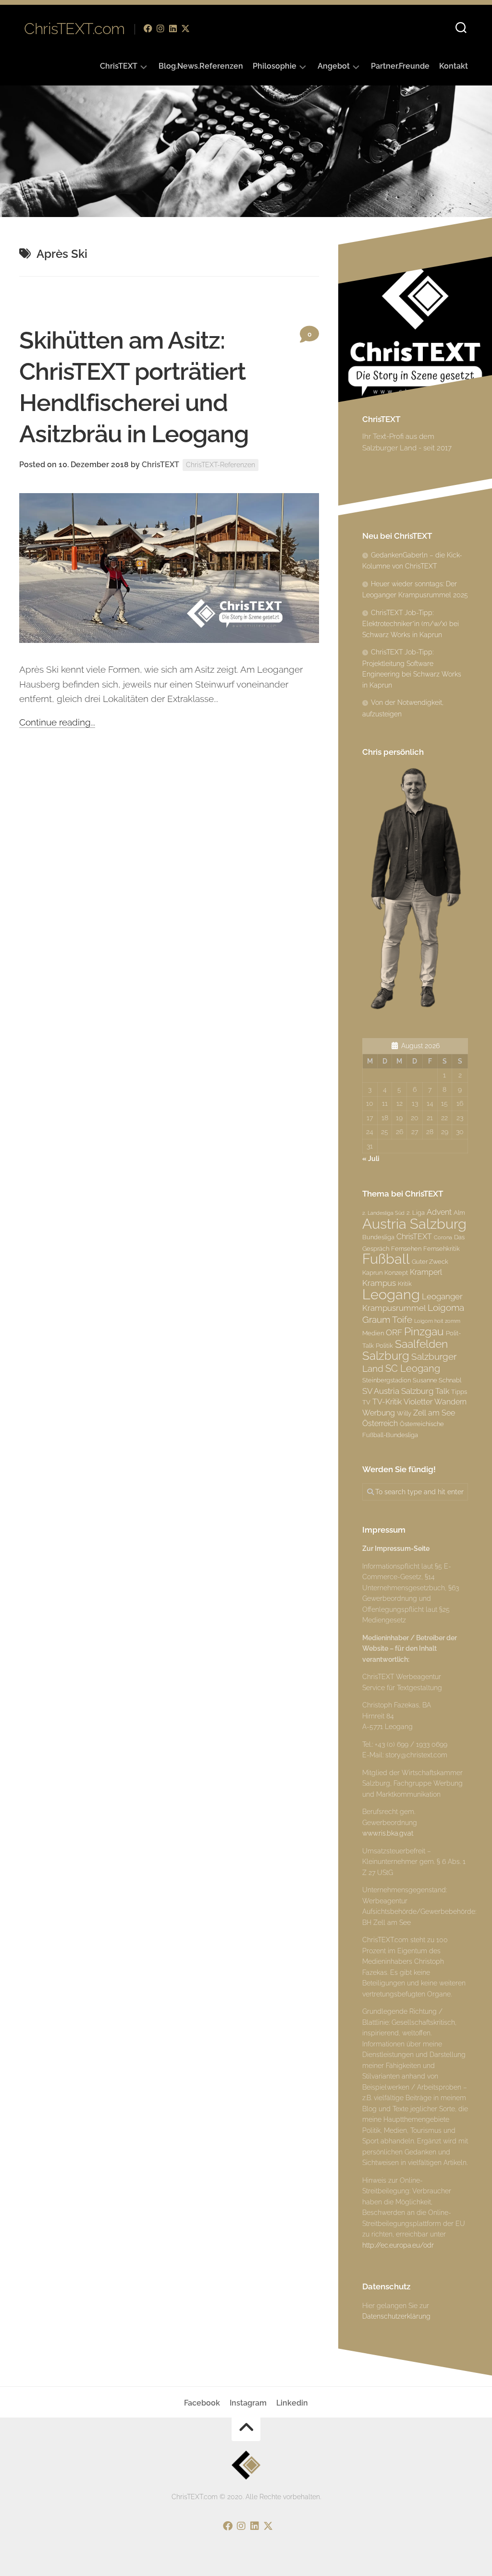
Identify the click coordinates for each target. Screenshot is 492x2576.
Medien (373, 1333)
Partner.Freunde (400, 66)
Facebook (202, 2403)
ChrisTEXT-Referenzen (221, 465)
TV (366, 1402)
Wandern (450, 1402)
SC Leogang (413, 1368)
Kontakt (454, 66)
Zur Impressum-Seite (396, 1548)
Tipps (459, 1391)
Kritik (405, 1283)
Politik (384, 1345)
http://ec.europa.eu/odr (398, 2245)
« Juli (371, 1159)
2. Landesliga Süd (383, 1213)
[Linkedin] (173, 28)
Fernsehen (406, 1248)
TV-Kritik (387, 1402)
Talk (442, 1391)
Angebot (334, 66)
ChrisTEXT (119, 66)
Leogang (391, 1294)
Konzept (396, 1272)
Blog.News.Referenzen (201, 66)
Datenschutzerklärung (396, 2316)
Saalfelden (421, 1344)
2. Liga (416, 1212)
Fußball (386, 1259)
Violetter (418, 1402)
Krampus (379, 1283)
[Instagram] (160, 28)
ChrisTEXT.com (74, 29)
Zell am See (434, 1413)
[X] (185, 28)
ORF (394, 1332)
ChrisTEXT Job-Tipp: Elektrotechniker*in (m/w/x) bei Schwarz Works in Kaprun (411, 624)
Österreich (380, 1423)
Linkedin (292, 2403)
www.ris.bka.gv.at (388, 1833)
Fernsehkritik (442, 1248)
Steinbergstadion (387, 1380)
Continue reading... (57, 722)
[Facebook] (148, 28)
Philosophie (275, 66)
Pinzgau (424, 1331)
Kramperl (426, 1272)
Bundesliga (378, 1237)
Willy (404, 1413)
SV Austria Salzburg (398, 1391)
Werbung (379, 1413)
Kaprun (372, 1272)
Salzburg (386, 1356)
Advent (439, 1212)
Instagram (248, 2403)
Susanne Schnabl (437, 1380)
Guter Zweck (430, 1261)
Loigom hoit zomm (437, 1321)
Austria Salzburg (414, 1224)
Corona (443, 1237)
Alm (459, 1212)
